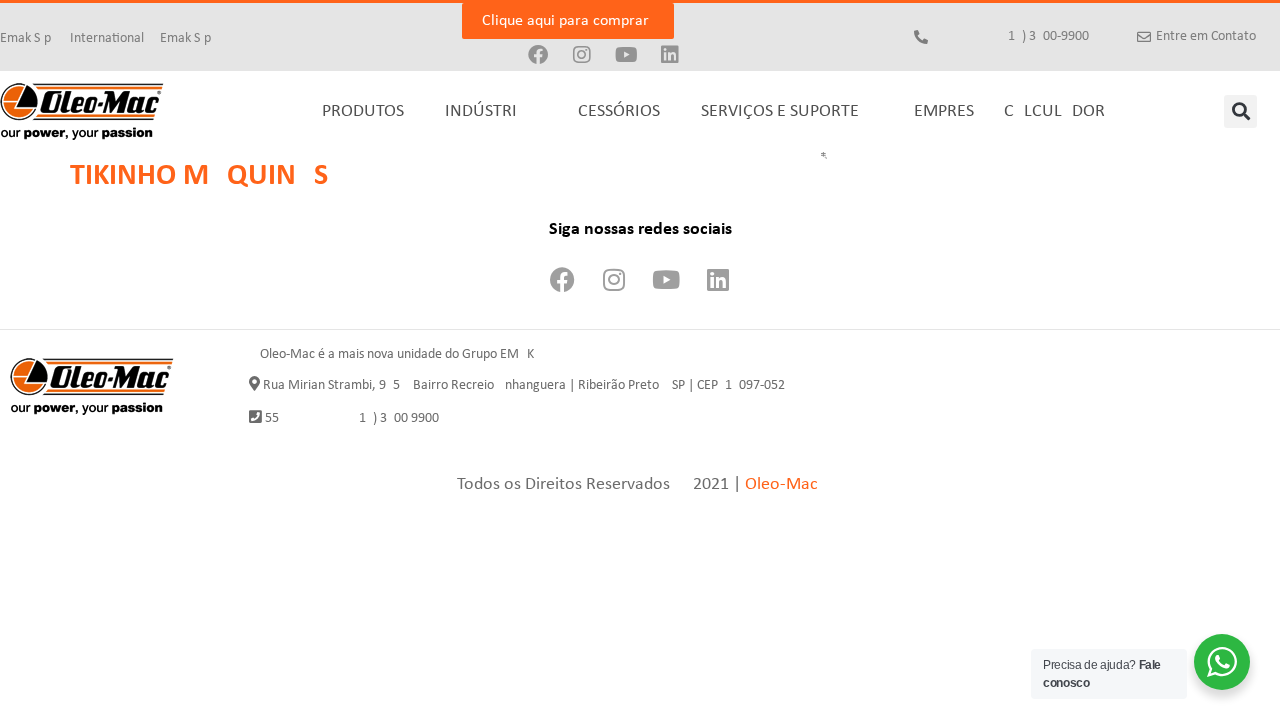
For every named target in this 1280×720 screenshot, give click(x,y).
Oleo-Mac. (784, 484)
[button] (1240, 111)
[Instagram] (582, 55)
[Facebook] (538, 55)
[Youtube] (626, 55)
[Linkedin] (670, 55)
